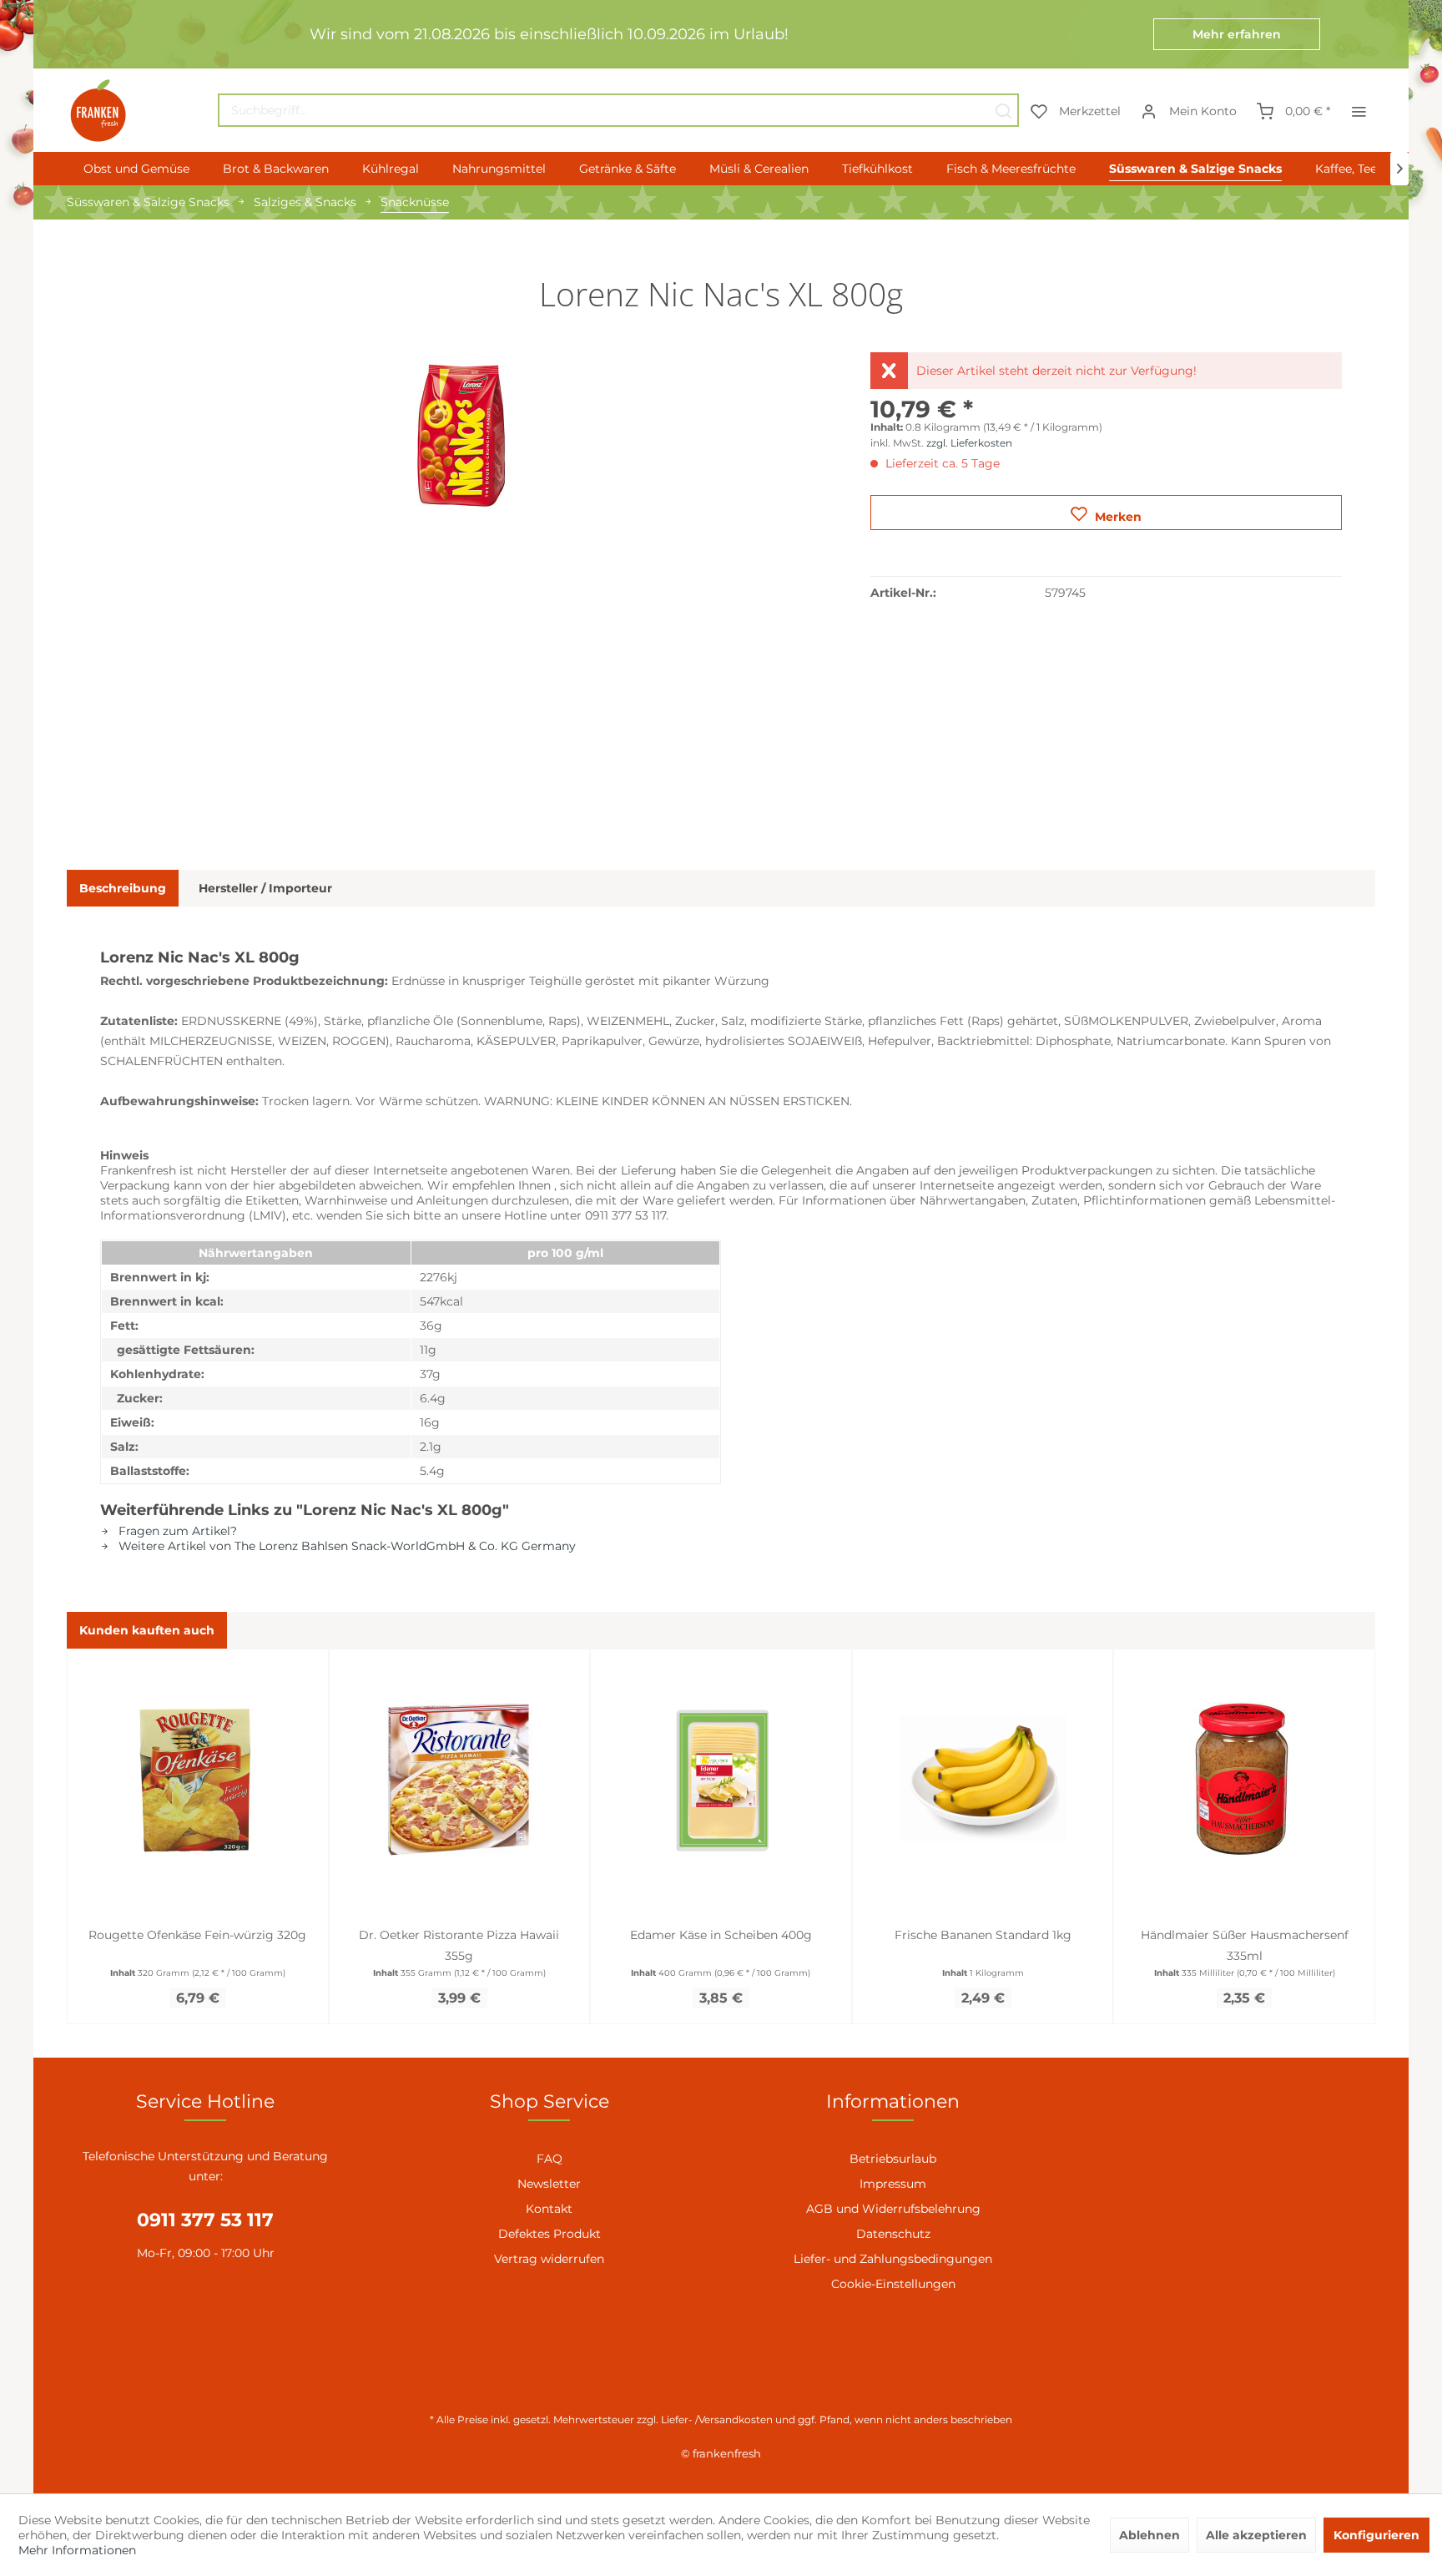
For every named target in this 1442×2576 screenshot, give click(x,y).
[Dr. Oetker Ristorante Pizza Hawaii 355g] (460, 1779)
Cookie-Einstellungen (893, 2284)
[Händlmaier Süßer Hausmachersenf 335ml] (1244, 1779)
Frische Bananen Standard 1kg (983, 1935)
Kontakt (549, 2209)
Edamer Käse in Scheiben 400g (721, 1935)
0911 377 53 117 (205, 2220)
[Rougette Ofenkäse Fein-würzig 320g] (198, 1779)
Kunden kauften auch (147, 1630)
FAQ (550, 2159)
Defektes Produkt (550, 2234)
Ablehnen (1150, 2535)
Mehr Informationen (77, 2550)
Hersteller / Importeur (265, 888)
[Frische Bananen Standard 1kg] (983, 1779)
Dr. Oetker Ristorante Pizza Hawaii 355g (459, 1945)
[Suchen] (1003, 110)
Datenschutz (893, 2234)
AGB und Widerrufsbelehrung (893, 2209)
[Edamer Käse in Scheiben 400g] (721, 1779)
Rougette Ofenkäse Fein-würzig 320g (197, 1935)
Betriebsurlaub (893, 2159)
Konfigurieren (1376, 2535)
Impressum (893, 2184)
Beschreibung (123, 888)
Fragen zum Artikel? (176, 1531)
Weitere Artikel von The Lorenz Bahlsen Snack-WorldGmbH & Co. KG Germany (345, 1546)
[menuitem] (618, 110)
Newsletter (549, 2184)
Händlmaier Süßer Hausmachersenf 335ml (1245, 1945)
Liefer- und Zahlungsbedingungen (893, 2259)
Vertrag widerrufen (549, 2259)
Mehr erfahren (1237, 34)
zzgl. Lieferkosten (969, 443)
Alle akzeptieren (1256, 2535)
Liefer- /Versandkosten (717, 2419)
